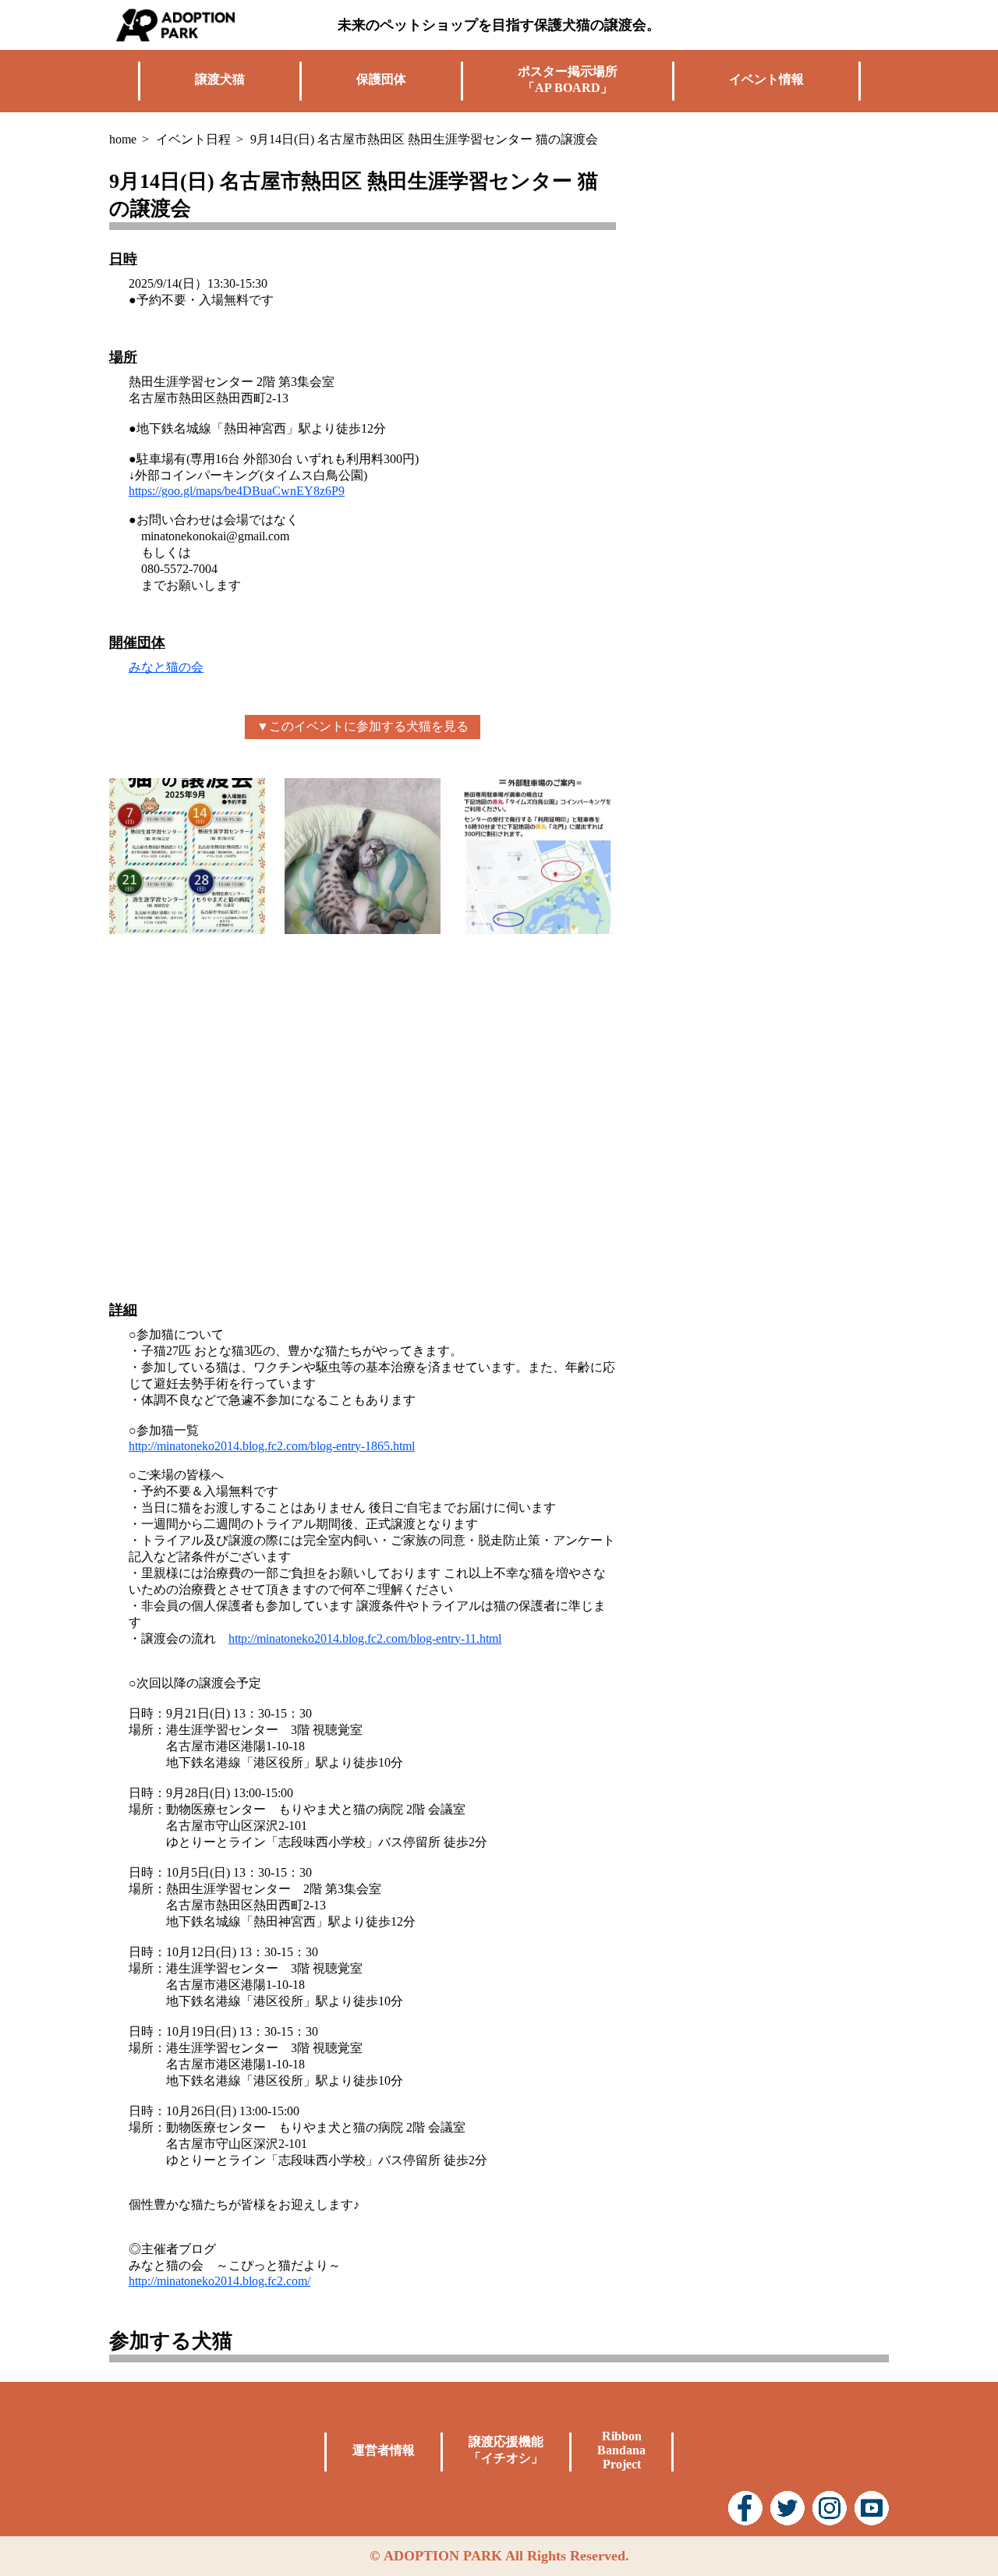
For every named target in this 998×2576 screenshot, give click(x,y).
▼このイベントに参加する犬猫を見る (363, 726)
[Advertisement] (772, 265)
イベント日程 (193, 139)
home (123, 139)
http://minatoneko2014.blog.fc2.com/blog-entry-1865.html (272, 1446)
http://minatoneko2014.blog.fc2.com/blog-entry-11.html (365, 1638)
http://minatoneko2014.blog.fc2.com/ (219, 2281)
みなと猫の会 (166, 667)
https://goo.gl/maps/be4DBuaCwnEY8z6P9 (237, 491)
